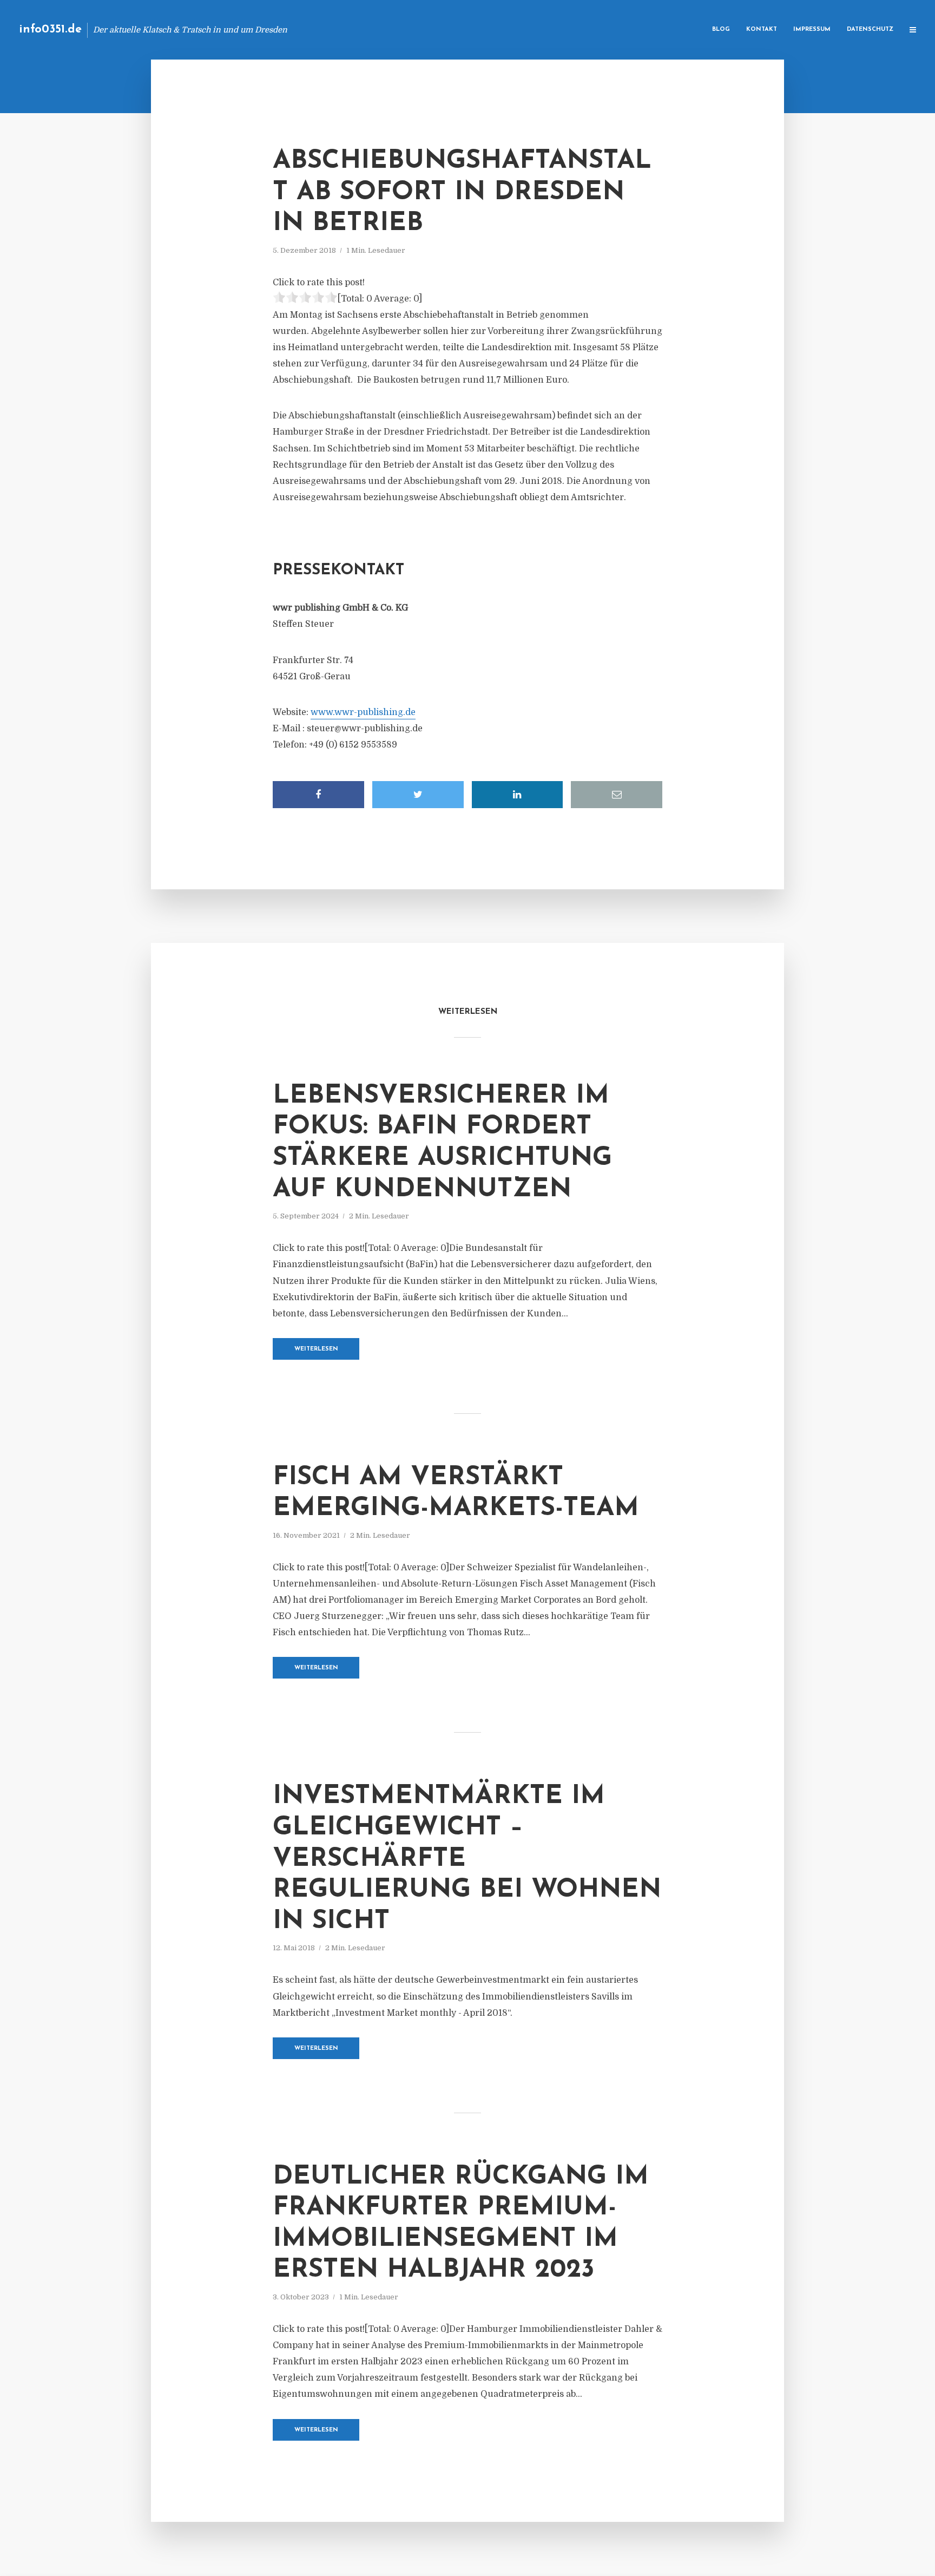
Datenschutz (870, 30)
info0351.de (50, 30)
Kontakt (762, 30)
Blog (721, 30)
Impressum (812, 30)
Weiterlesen (316, 1349)
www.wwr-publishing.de (363, 712)
